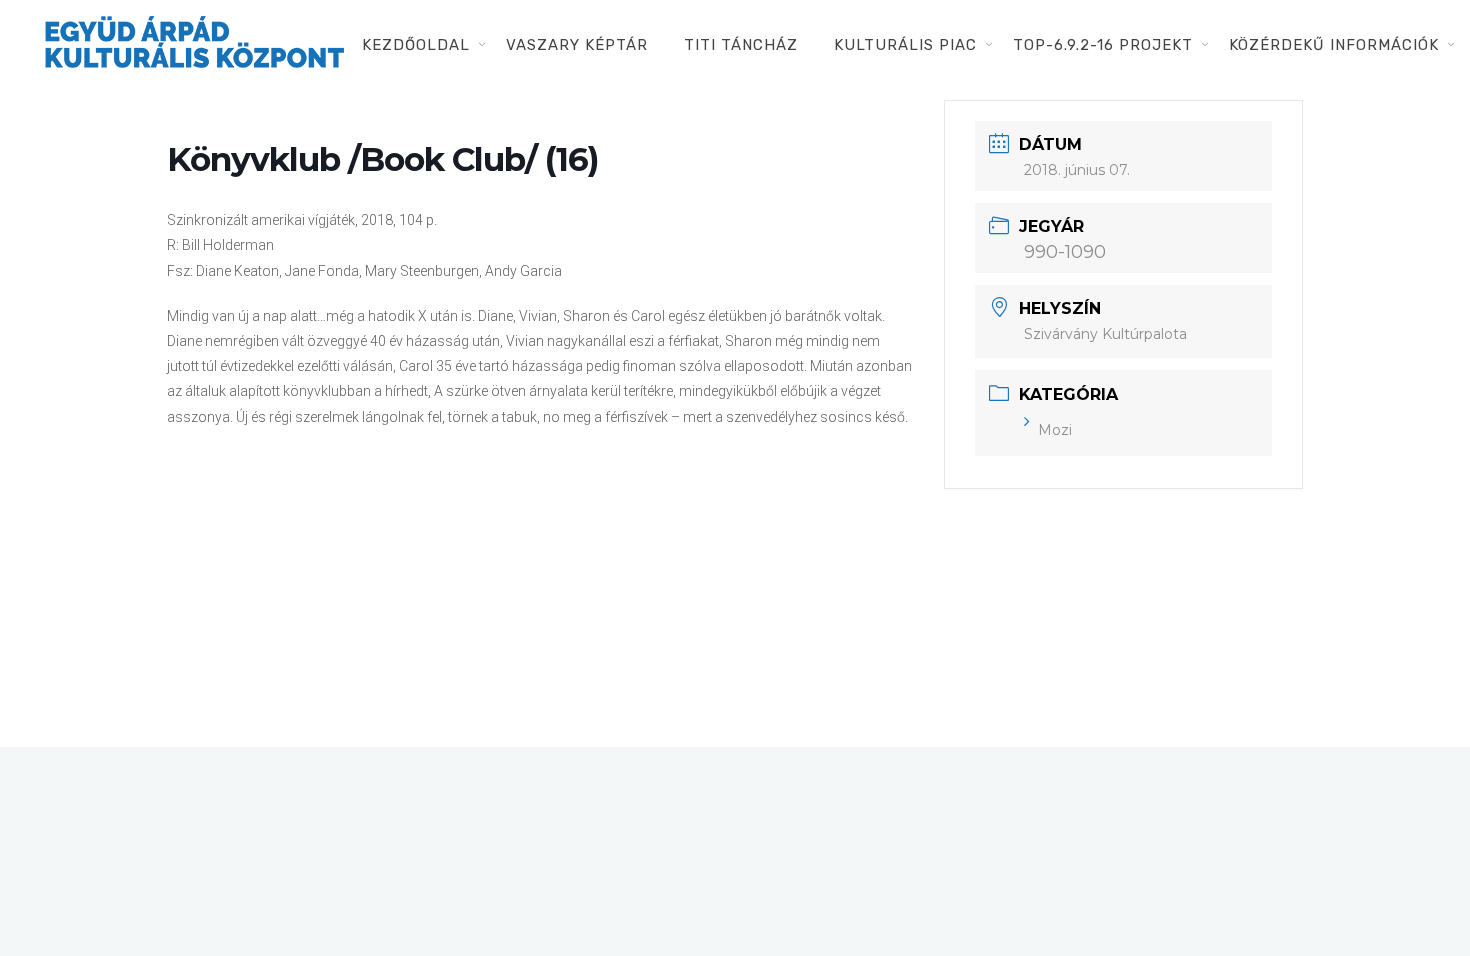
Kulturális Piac (905, 45)
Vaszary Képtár (577, 45)
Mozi (1055, 430)
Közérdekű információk (1334, 45)
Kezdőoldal (416, 45)
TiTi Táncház (741, 45)
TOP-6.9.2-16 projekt (1103, 45)
